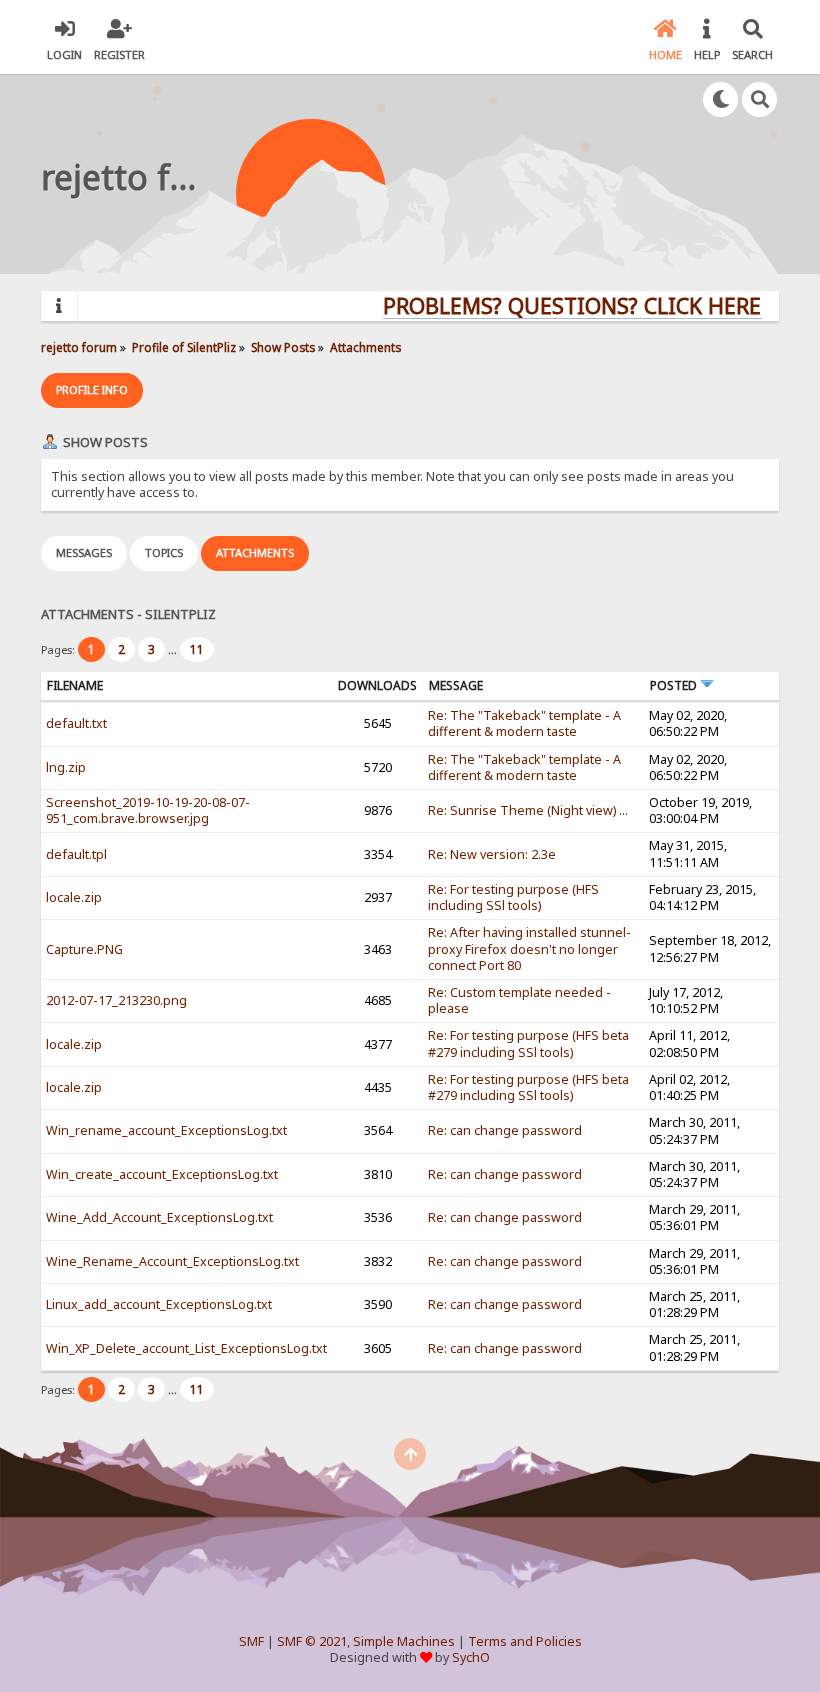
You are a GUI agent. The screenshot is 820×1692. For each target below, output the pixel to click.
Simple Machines (404, 1641)
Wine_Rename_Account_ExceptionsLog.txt (172, 1261)
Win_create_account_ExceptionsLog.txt (162, 1174)
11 (197, 649)
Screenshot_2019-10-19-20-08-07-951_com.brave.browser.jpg (148, 810)
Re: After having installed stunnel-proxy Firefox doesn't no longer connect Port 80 (529, 948)
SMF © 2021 (312, 1641)
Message (456, 685)
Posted (675, 685)
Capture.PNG (84, 949)
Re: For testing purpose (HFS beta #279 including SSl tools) (528, 1043)
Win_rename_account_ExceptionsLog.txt (166, 1130)
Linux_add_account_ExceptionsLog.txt (159, 1304)
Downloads (377, 685)
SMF (251, 1641)
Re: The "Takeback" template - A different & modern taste (524, 723)
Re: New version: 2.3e (492, 854)
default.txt (76, 723)
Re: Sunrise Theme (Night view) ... (528, 810)
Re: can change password (505, 1130)
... (174, 649)
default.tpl (76, 854)
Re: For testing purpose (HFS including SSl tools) (513, 897)
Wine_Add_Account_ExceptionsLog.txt (159, 1217)
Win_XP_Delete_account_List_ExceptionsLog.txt (186, 1348)
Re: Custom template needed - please (519, 1000)
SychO (471, 1657)
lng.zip (66, 767)
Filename (75, 685)
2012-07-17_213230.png (116, 1000)
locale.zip (74, 897)
